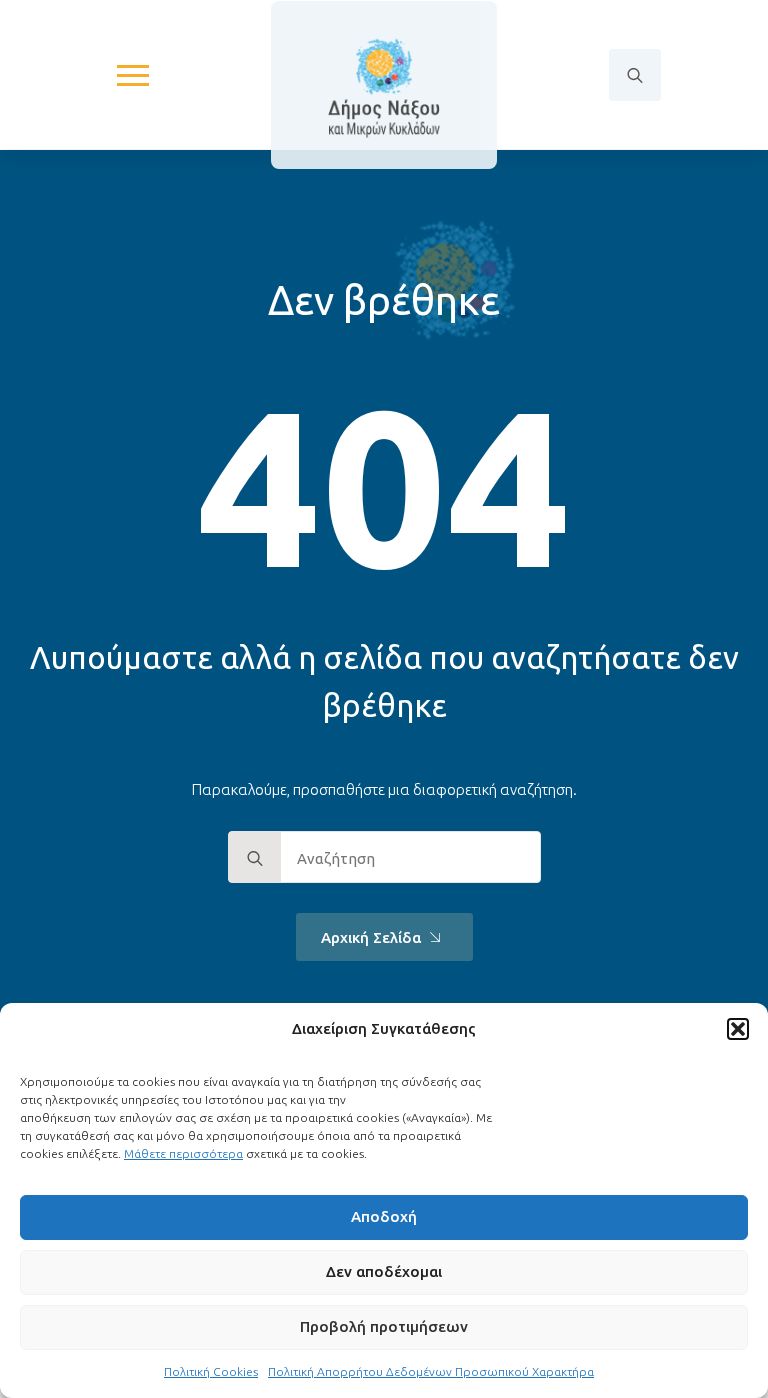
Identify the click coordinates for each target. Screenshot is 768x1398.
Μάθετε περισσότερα (183, 1153)
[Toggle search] (635, 75)
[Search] (255, 858)
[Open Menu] (133, 75)
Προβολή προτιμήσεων (384, 1326)
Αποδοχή (384, 1216)
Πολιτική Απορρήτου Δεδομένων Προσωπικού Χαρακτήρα (431, 1371)
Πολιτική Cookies (211, 1371)
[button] (738, 1029)
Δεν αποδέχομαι (384, 1271)
